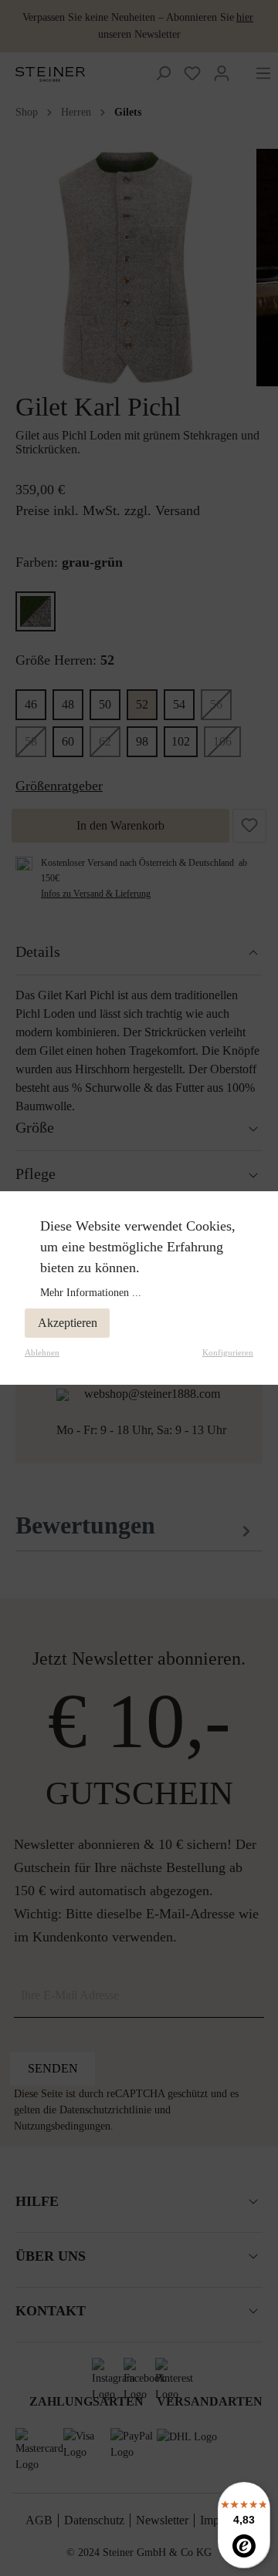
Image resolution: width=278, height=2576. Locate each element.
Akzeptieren (68, 1323)
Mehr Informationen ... (91, 1293)
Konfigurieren (228, 1352)
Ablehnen (42, 1352)
